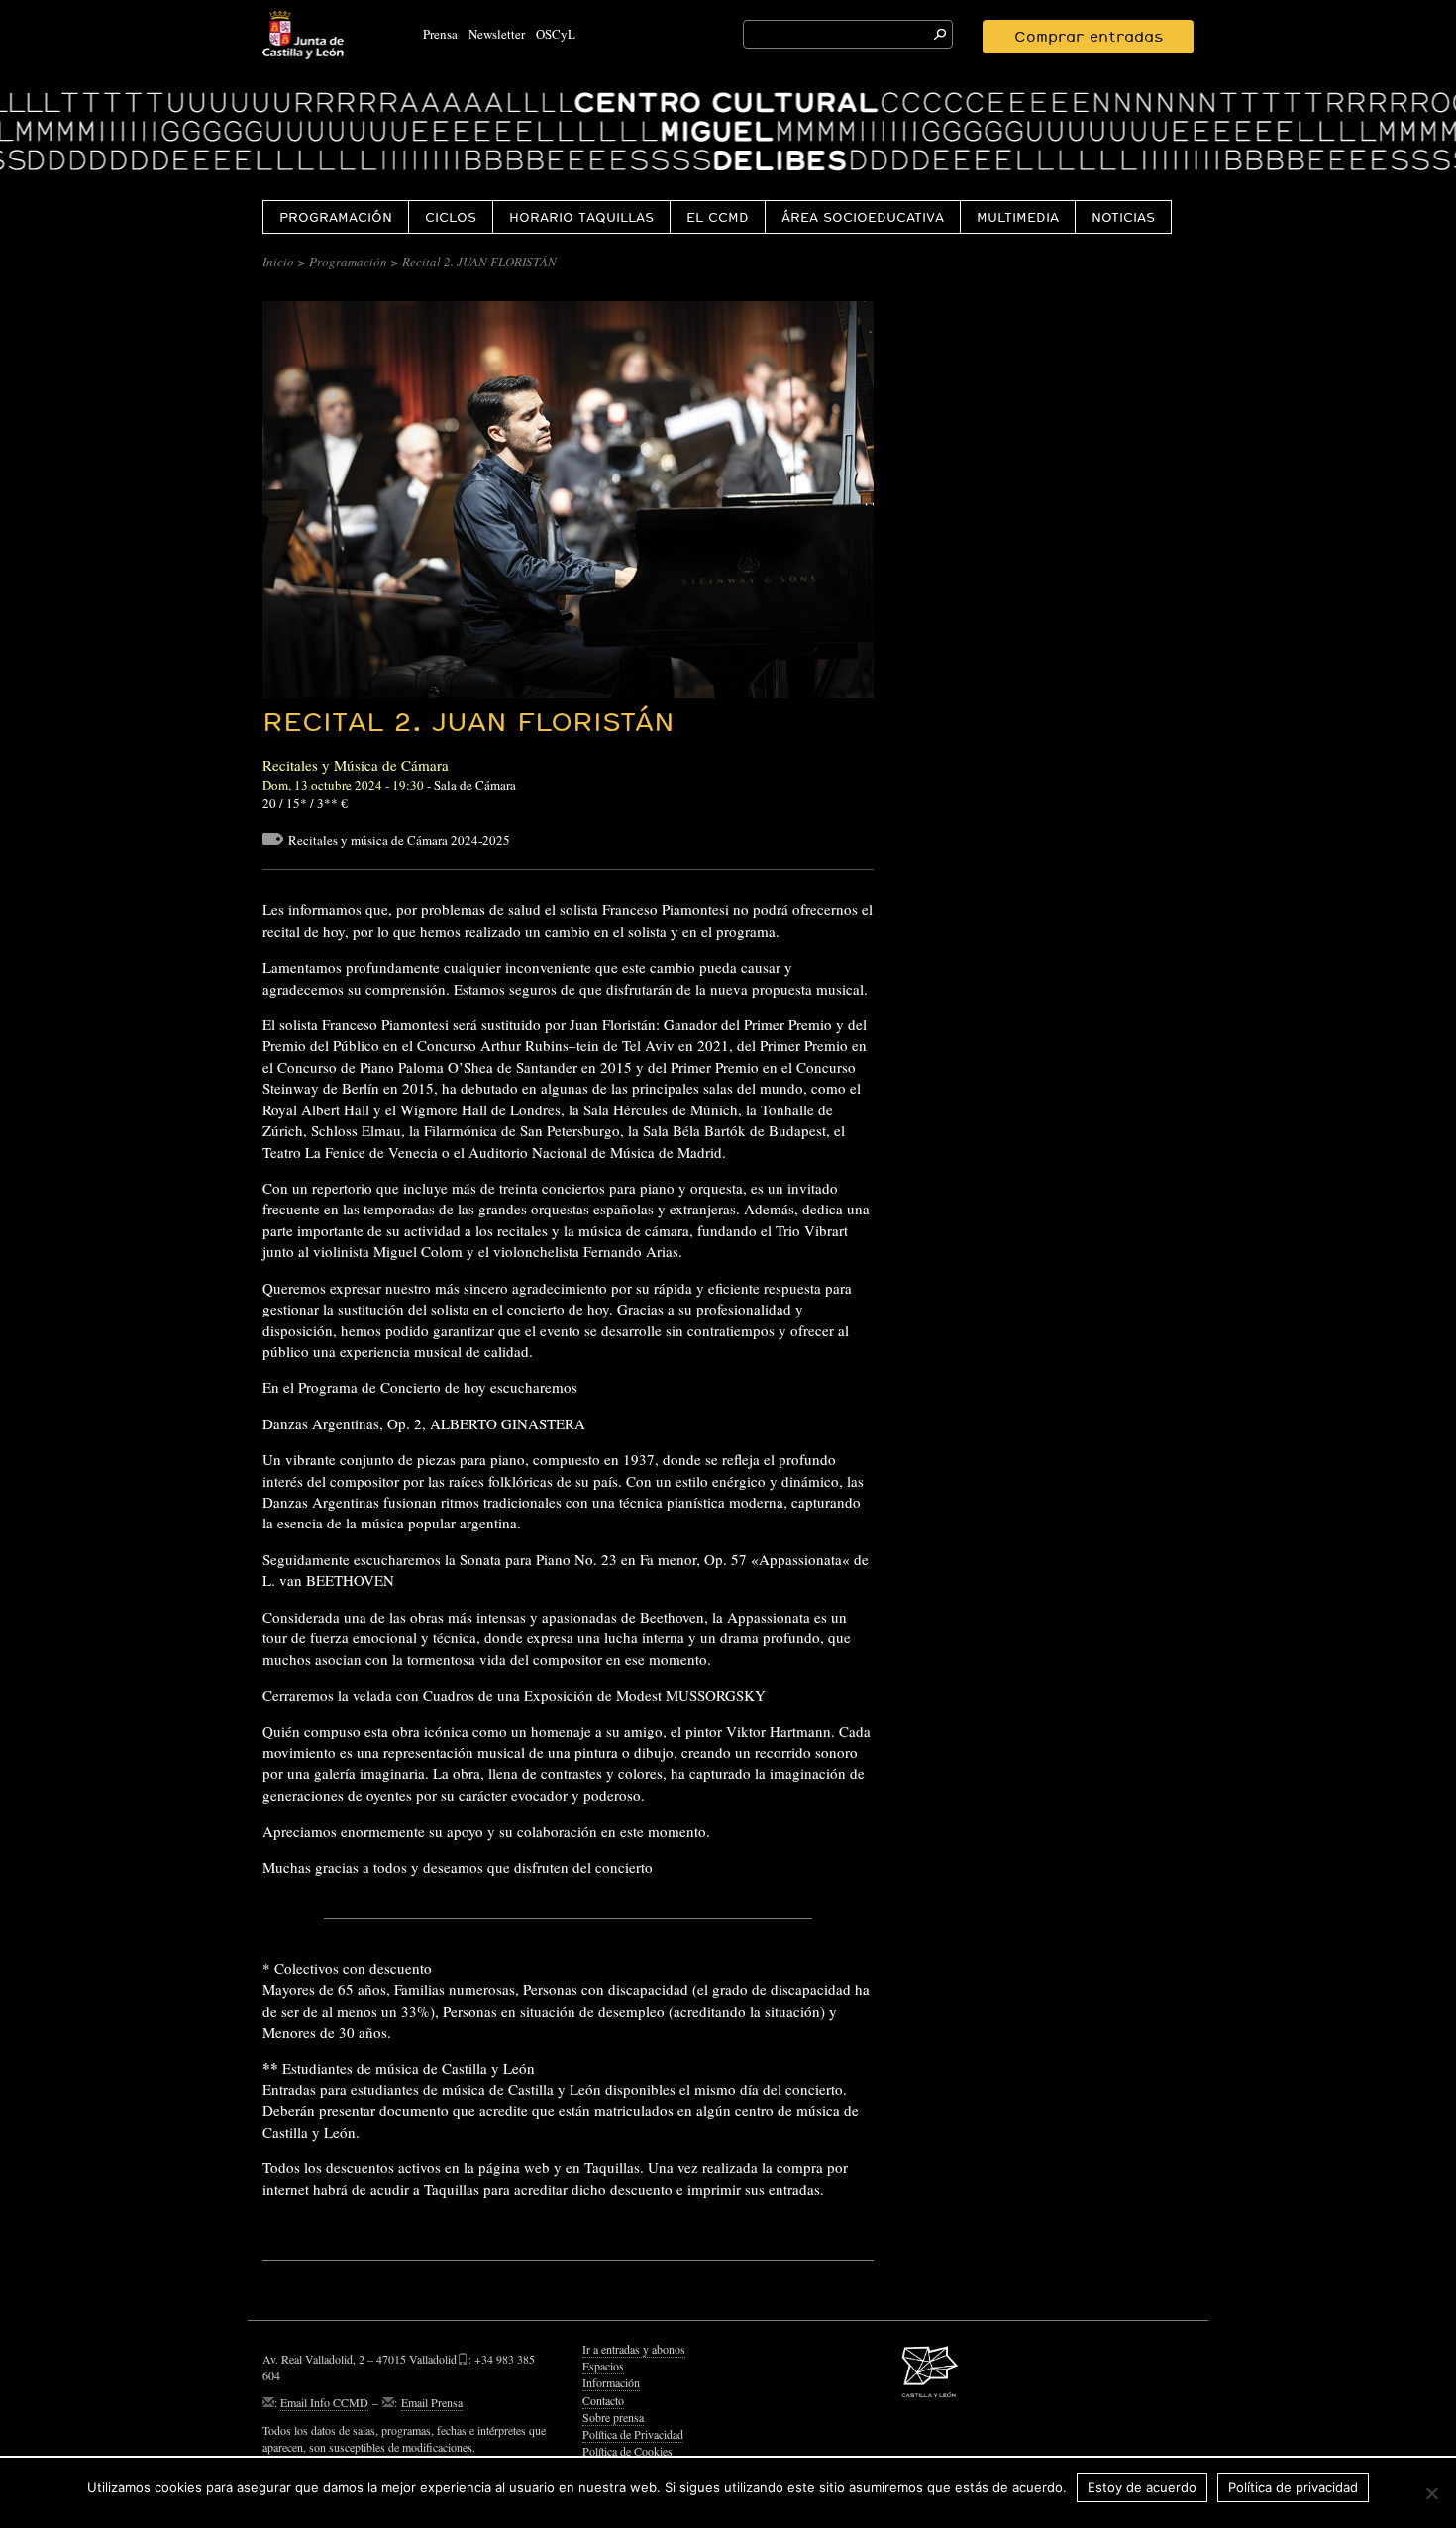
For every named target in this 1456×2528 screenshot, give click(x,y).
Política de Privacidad (633, 2434)
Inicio (278, 262)
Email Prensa (432, 2402)
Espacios (603, 2366)
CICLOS (451, 217)
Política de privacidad (1293, 2487)
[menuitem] (335, 216)
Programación (336, 217)
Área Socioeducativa (863, 217)
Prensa (440, 34)
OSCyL (556, 34)
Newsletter (497, 34)
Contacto (603, 2400)
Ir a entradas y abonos (634, 2349)
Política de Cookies (627, 2451)
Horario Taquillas (581, 217)
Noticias (1123, 217)
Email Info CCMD (324, 2402)
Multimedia (1018, 217)
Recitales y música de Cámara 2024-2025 (399, 840)
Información (611, 2382)
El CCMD (718, 217)
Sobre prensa (613, 2417)
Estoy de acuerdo (1142, 2487)
